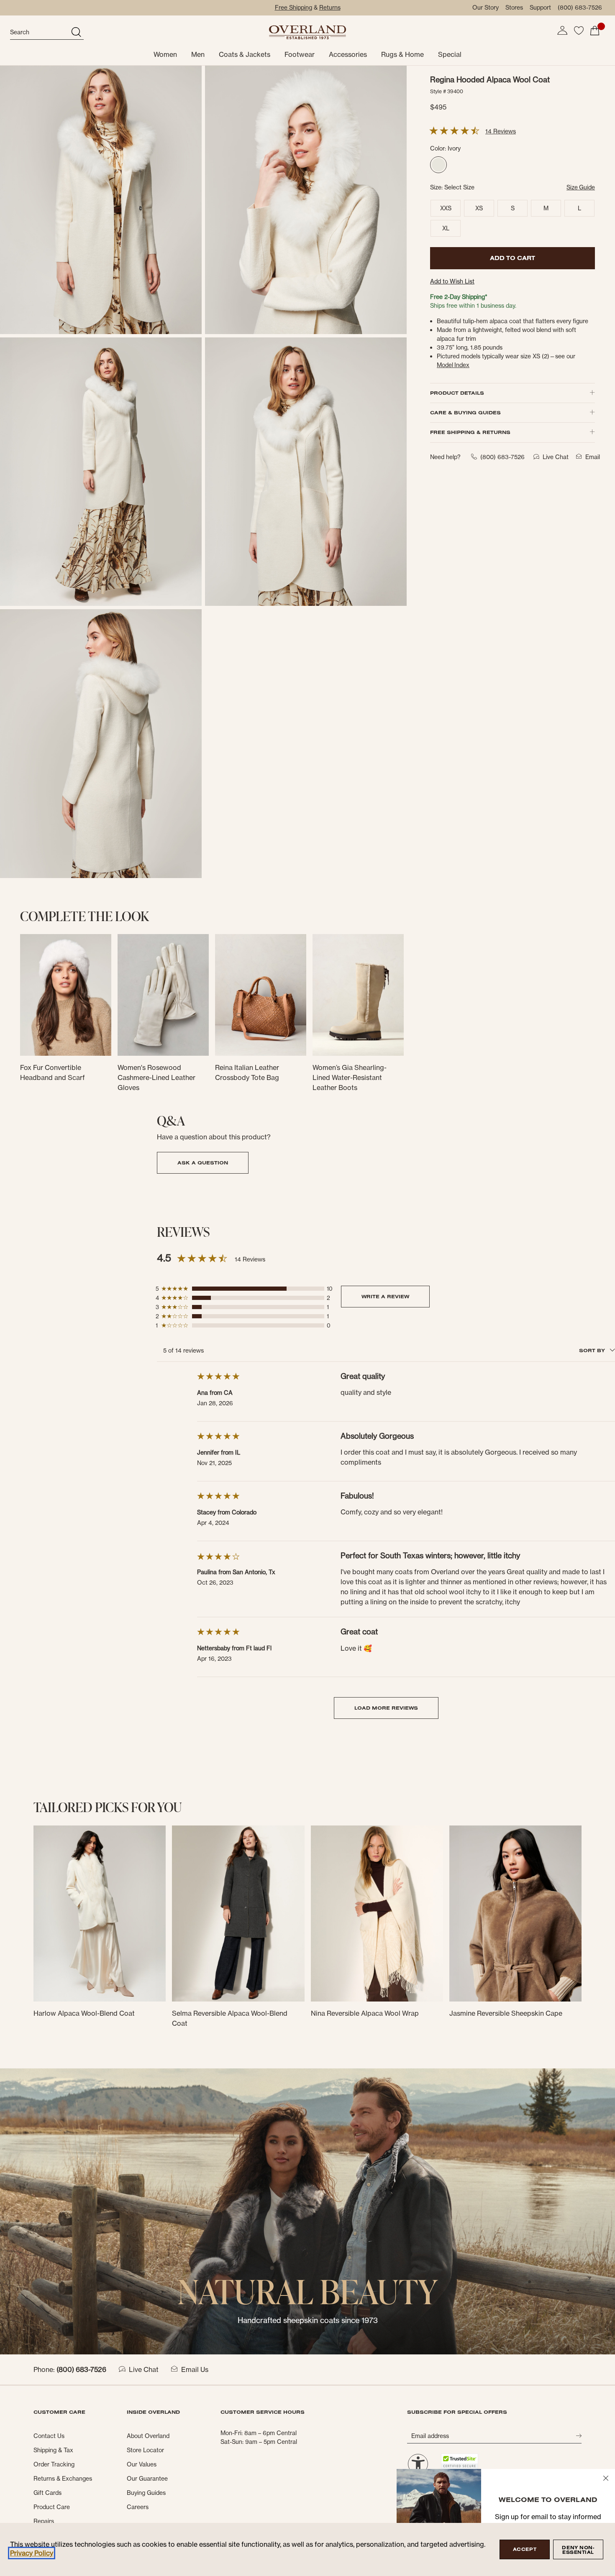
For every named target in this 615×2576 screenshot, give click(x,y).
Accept (525, 2549)
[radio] (438, 165)
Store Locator (145, 2450)
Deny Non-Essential (578, 2550)
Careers (138, 2507)
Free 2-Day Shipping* (459, 297)
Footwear (300, 54)
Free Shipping (293, 8)
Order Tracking (54, 2464)
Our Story (486, 8)
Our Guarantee (147, 2479)
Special (450, 54)
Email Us (195, 2369)
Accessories (348, 54)
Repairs (44, 2521)
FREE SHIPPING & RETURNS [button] (470, 432)
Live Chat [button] (556, 457)
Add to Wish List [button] (452, 281)
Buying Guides (146, 2493)
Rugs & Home (402, 54)
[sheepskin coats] (307, 2211)
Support (540, 8)
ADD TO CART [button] (512, 258)
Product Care (52, 2507)
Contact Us (49, 2436)
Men (198, 54)
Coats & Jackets (245, 54)
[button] (562, 31)
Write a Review (385, 1296)
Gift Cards (47, 2493)
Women (165, 54)
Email (593, 457)
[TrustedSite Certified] (459, 2461)
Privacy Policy (32, 2553)
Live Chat (144, 2369)
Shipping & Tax (53, 2450)
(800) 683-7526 (580, 8)
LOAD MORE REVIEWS (386, 1708)
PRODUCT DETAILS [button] (457, 393)
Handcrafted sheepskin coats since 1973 (308, 2320)
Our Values (142, 2464)
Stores (514, 8)
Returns (330, 8)
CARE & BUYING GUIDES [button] (465, 412)
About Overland (148, 2436)
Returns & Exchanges (63, 2479)
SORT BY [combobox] (593, 1350)
